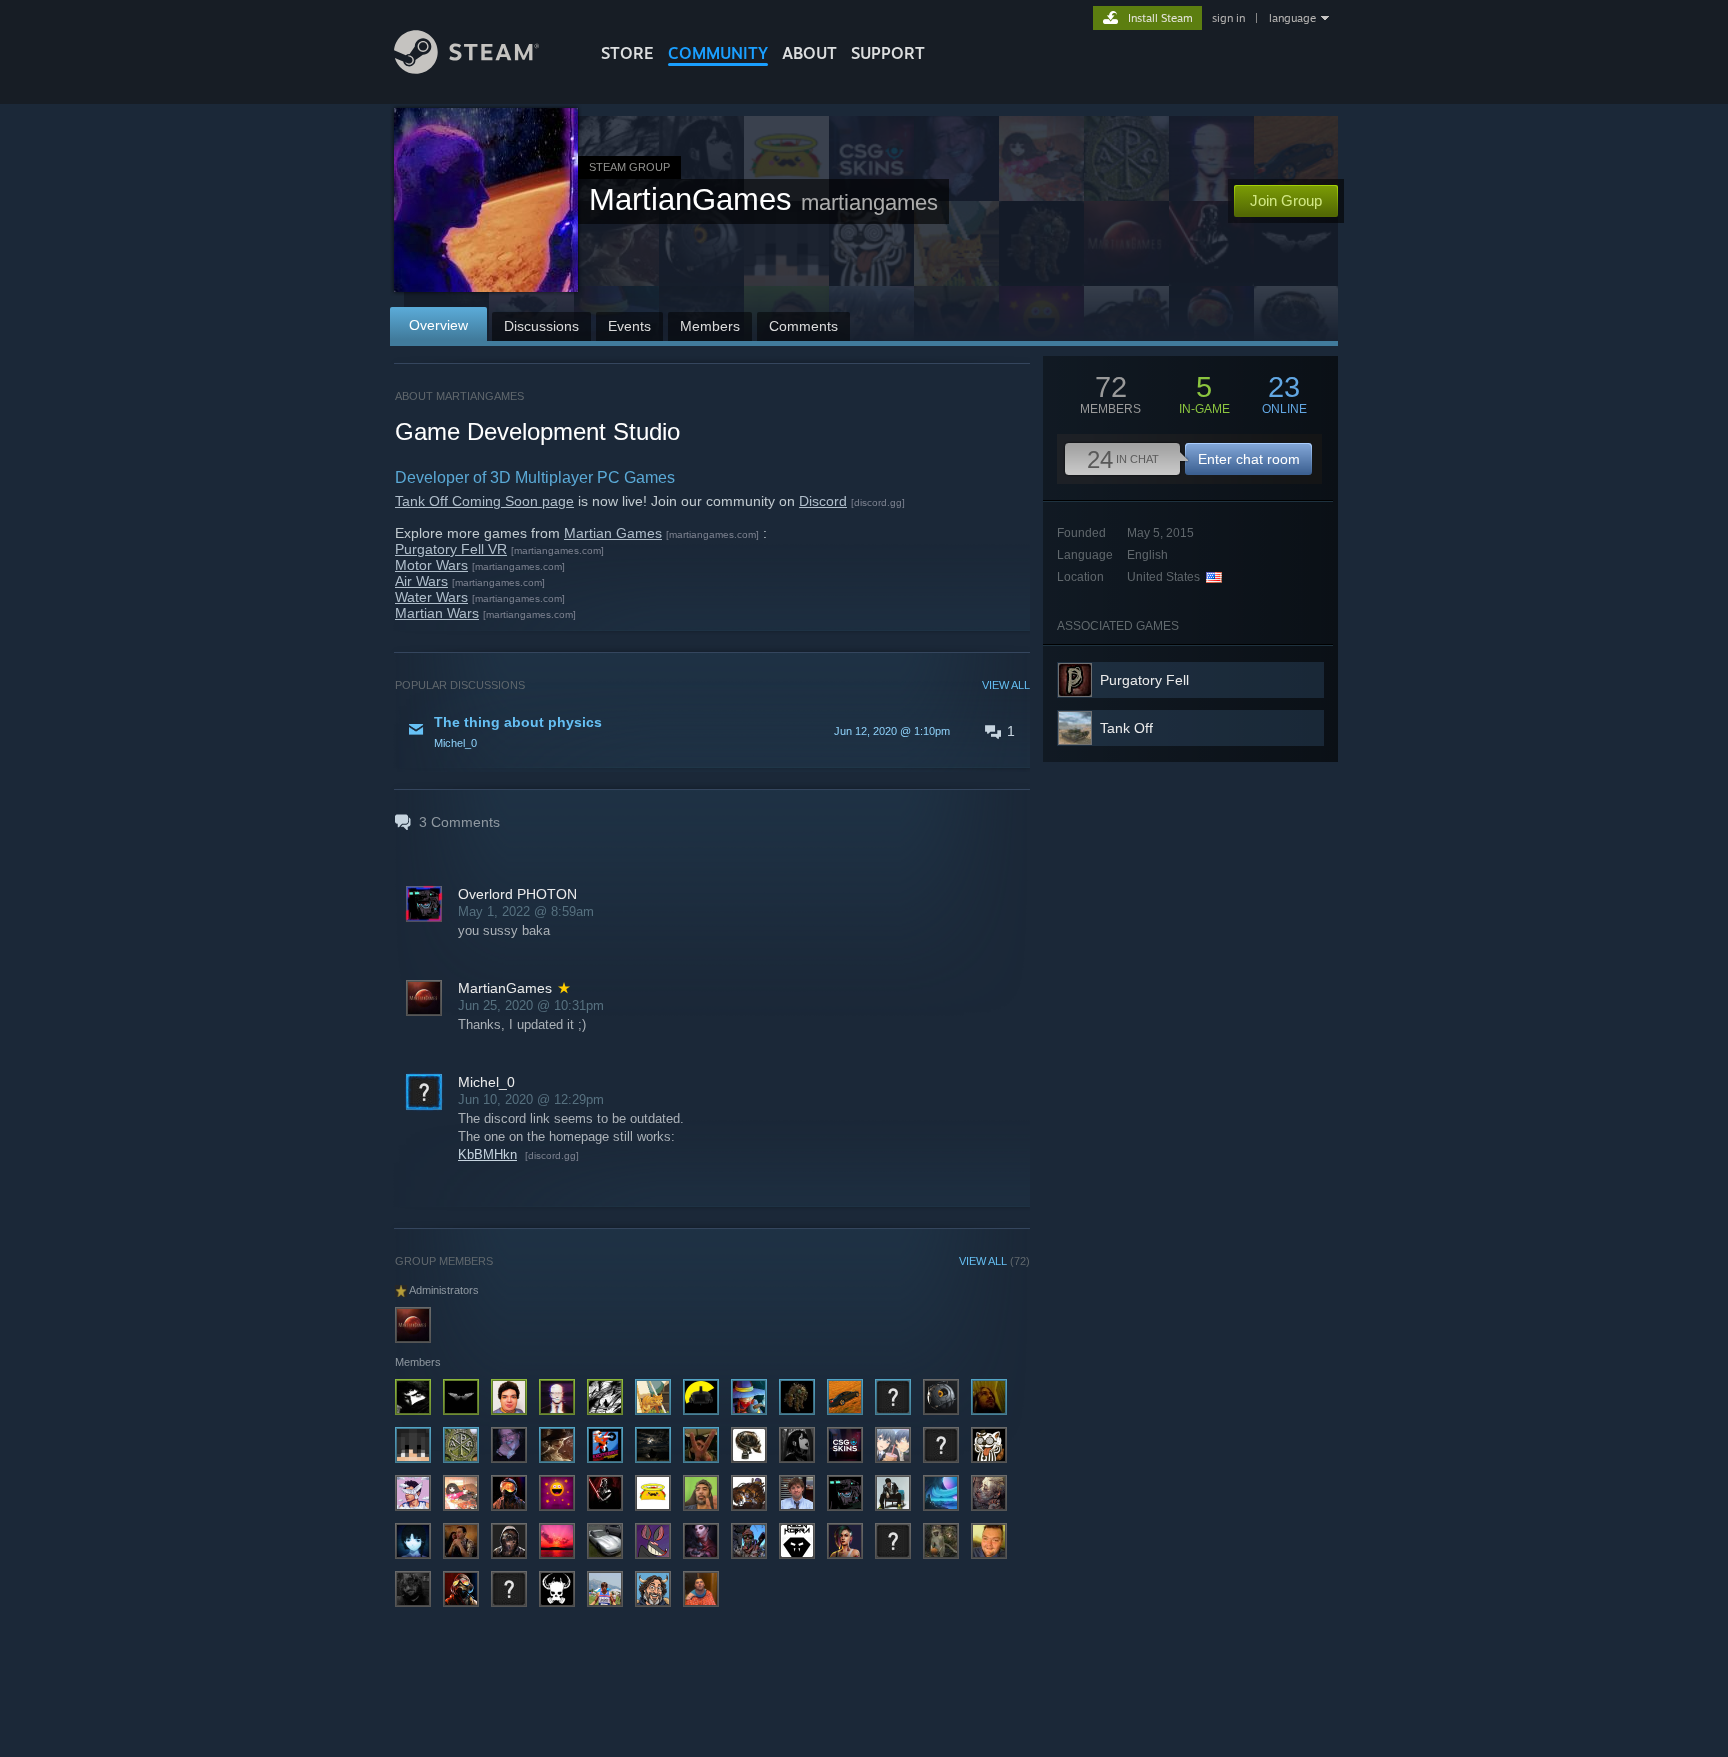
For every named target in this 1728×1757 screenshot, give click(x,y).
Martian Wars (437, 613)
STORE (627, 53)
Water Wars (431, 597)
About (809, 53)
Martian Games (613, 533)
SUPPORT (888, 53)
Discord (823, 501)
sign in (1228, 18)
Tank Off (1126, 728)
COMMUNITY (718, 53)
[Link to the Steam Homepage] (466, 68)
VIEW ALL (1006, 685)
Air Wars (421, 581)
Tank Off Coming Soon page (484, 501)
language (1292, 18)
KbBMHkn (487, 1154)
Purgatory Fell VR (451, 549)
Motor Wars (431, 565)
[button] (712, 731)
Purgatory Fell (1144, 680)
